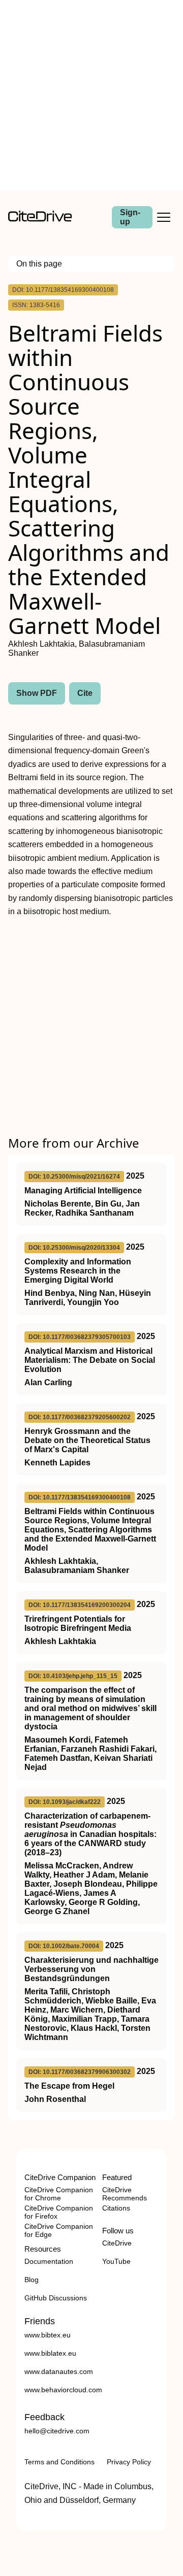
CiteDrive (117, 2243)
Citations (116, 2208)
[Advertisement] (91, 95)
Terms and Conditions (59, 2462)
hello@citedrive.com (57, 2431)
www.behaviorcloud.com (63, 2390)
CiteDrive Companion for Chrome (59, 2194)
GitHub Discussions (56, 2298)
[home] (40, 219)
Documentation (49, 2261)
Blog (32, 2280)
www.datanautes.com (59, 2371)
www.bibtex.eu (48, 2335)
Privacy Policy (129, 2462)
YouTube (116, 2261)
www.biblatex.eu (50, 2353)
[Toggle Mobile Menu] (164, 217)
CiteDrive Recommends (125, 2194)
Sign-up (130, 217)
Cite (85, 693)
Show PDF (37, 693)
